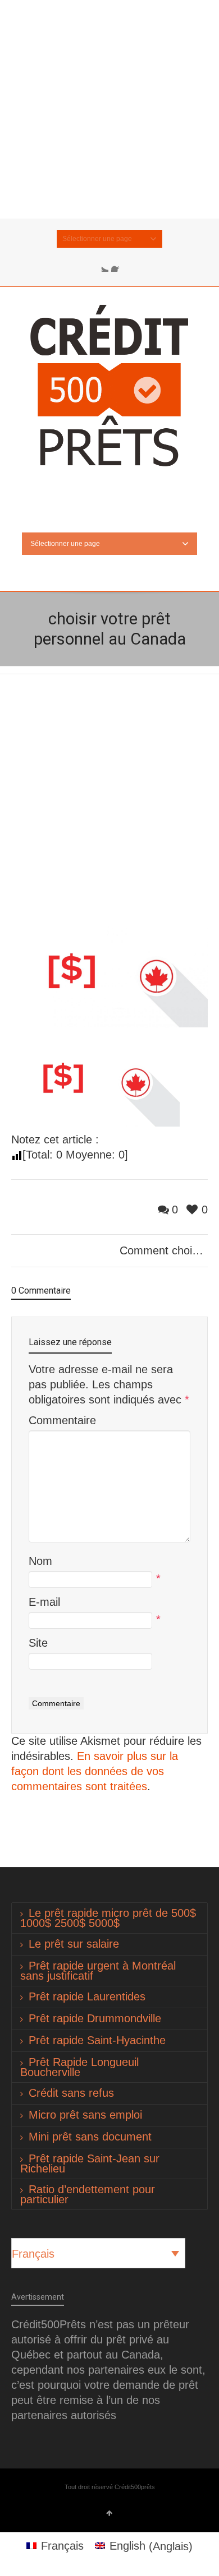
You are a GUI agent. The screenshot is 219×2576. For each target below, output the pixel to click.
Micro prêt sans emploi (85, 2115)
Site (38, 1643)
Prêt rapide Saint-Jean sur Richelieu (90, 2163)
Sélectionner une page (97, 239)
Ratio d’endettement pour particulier (88, 2194)
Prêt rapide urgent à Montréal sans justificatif (98, 1971)
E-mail (44, 1602)
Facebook (118, 265)
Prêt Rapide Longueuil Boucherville (79, 2067)
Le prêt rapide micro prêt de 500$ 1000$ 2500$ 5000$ (108, 1918)
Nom (40, 1561)
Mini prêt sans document (90, 2137)
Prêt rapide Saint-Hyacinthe (97, 2040)
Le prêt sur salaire (74, 1944)
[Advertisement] (109, 109)
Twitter (102, 265)
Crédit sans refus (71, 2093)
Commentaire (62, 1420)
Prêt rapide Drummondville (95, 2018)
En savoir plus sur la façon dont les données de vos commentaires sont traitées (95, 1771)
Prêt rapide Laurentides (87, 1996)
